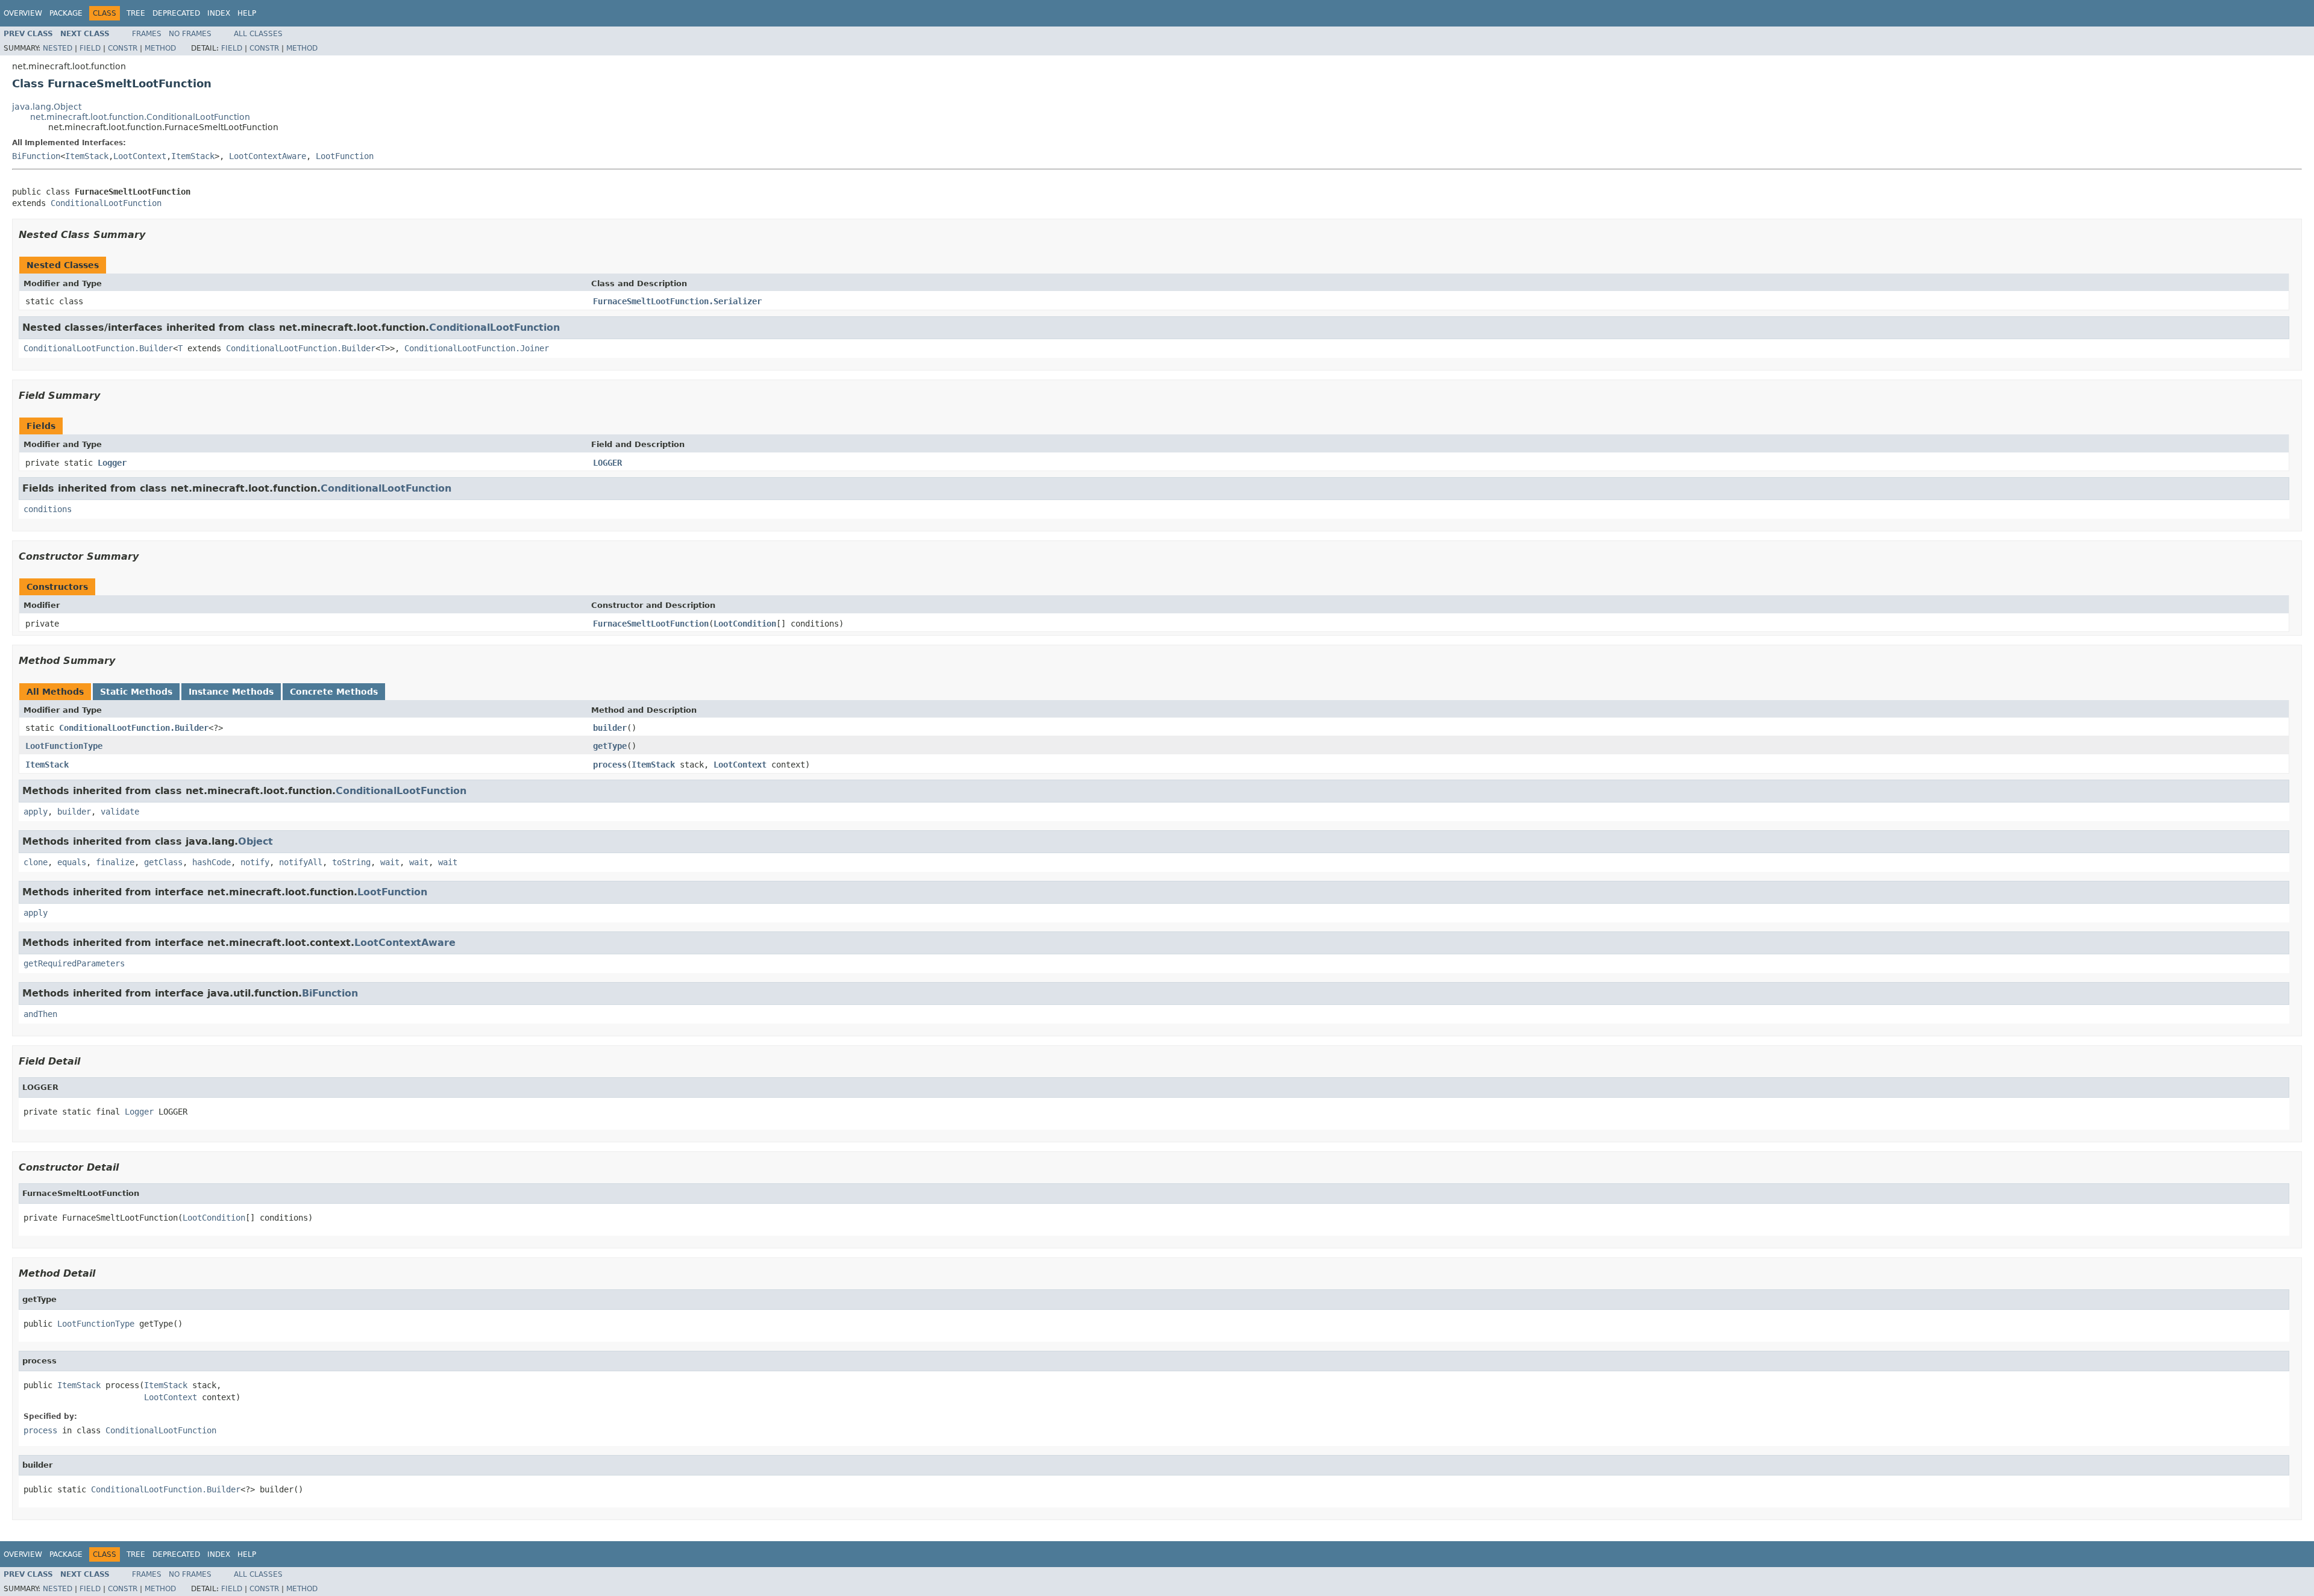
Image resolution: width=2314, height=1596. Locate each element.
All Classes (258, 34)
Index (219, 13)
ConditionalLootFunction (106, 203)
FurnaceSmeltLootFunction (651, 624)
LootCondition (745, 624)
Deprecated (176, 13)
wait (390, 862)
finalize (115, 862)
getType (610, 746)
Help (247, 13)
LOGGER (607, 463)
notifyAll (301, 862)
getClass (163, 862)
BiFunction (36, 156)
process (610, 765)
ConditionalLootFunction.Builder (98, 348)
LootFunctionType (64, 746)
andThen (40, 1014)
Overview (23, 13)
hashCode (212, 862)
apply (36, 812)
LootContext (140, 156)
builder (610, 728)
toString (351, 862)
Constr (123, 48)
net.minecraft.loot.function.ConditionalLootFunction (140, 117)
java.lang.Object (47, 107)
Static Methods (136, 692)
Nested (58, 48)
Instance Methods (231, 692)
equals (72, 862)
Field (90, 48)
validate (120, 812)
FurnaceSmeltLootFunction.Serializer (677, 301)
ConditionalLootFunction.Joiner (477, 348)
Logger (112, 463)
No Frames (190, 34)
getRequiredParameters (74, 963)
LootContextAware (268, 156)
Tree (136, 13)
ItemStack (87, 156)
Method (160, 48)
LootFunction (345, 156)
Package (66, 13)
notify (255, 862)
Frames (147, 34)
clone (36, 862)
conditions (48, 509)
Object (256, 841)
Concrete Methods (334, 692)
